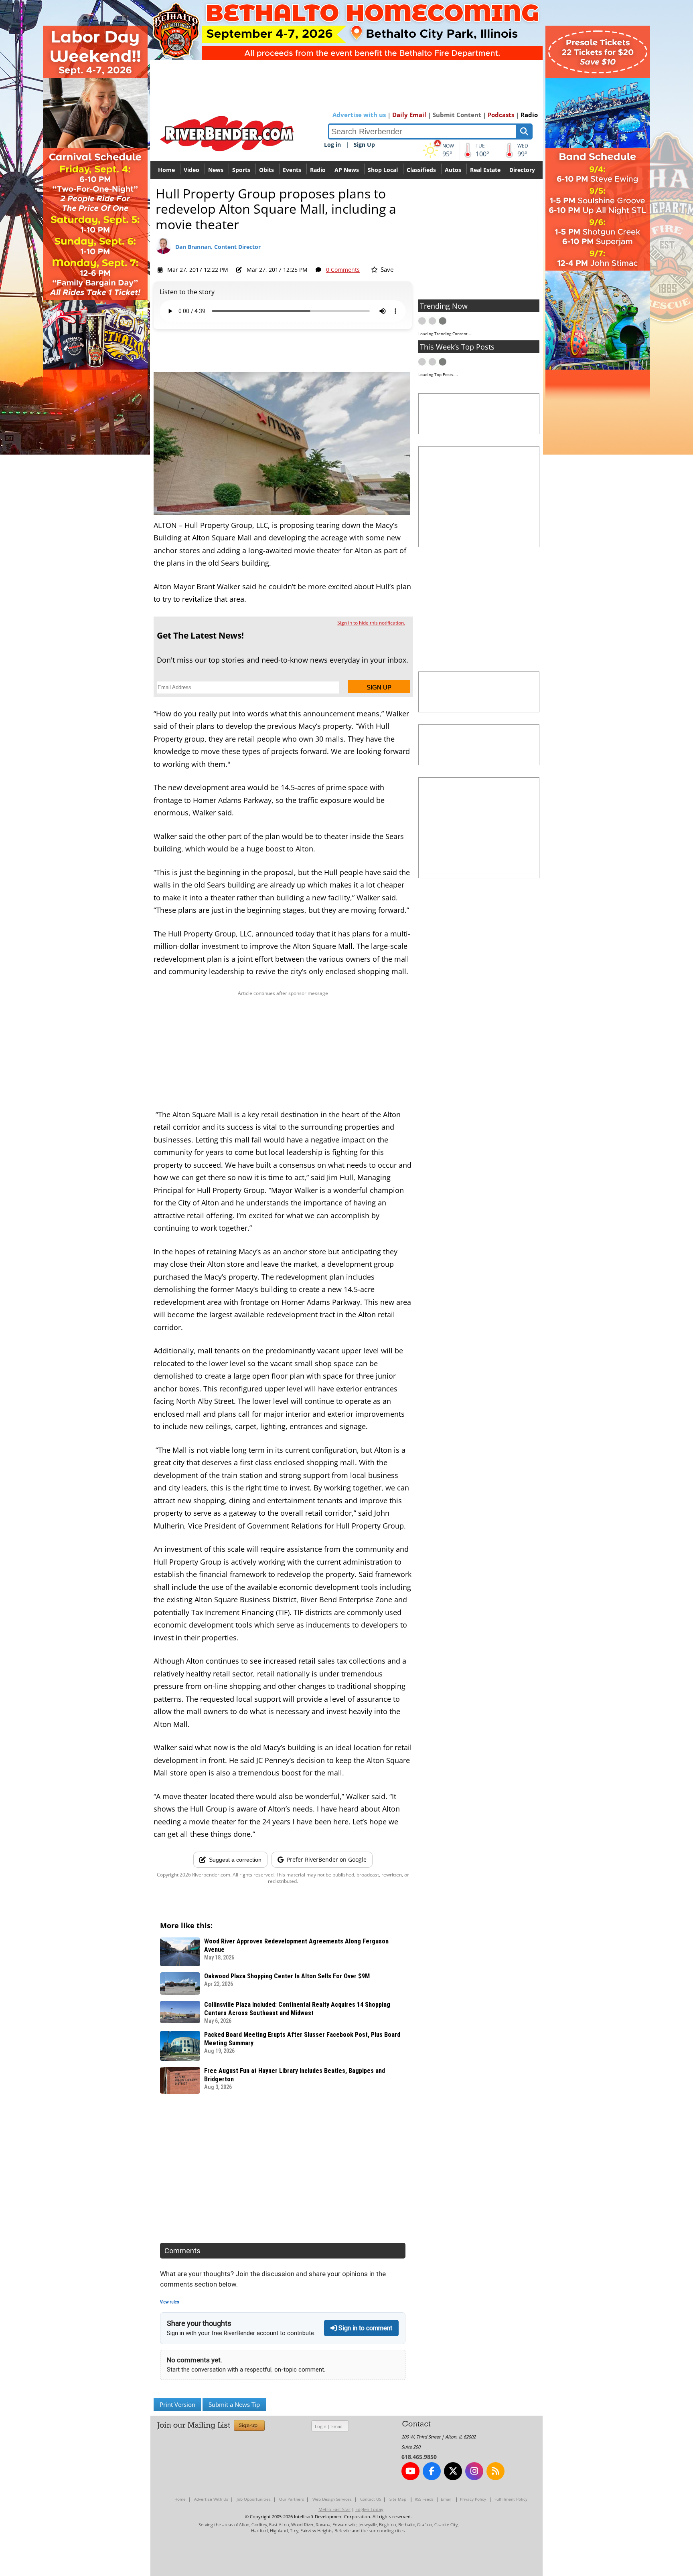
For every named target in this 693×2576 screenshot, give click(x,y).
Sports (241, 170)
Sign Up (364, 145)
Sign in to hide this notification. (371, 623)
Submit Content (457, 115)
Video (191, 170)
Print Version (177, 2404)
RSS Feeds (424, 2499)
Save (386, 269)
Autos (453, 170)
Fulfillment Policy (511, 2499)
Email (337, 2426)
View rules (170, 2302)
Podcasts (501, 115)
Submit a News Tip (234, 2404)
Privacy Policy (473, 2499)
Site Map (398, 2499)
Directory (522, 170)
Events (292, 170)
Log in (332, 145)
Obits (266, 170)
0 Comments (343, 270)
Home (166, 170)
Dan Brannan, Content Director (218, 247)
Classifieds (421, 170)
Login (321, 2426)
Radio (529, 115)
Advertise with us (359, 115)
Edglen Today (369, 2509)
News (216, 170)
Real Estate (485, 170)
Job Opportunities (254, 2499)
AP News (347, 170)
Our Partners (292, 2499)
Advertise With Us (211, 2499)
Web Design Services (332, 2499)
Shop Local (383, 170)
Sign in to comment (365, 2328)
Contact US (371, 2499)
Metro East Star (334, 2509)
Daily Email (409, 115)
